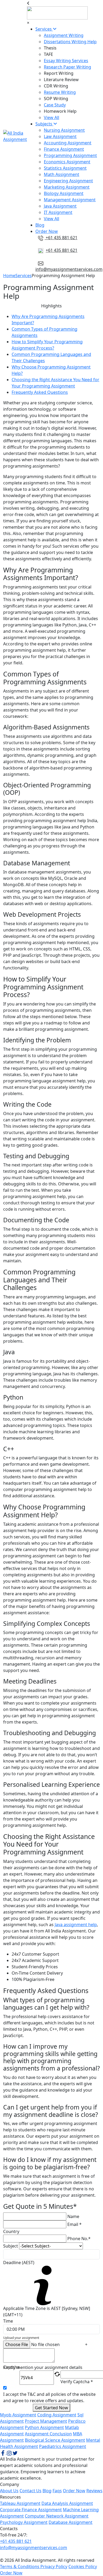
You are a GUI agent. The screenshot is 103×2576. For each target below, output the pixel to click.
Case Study (55, 105)
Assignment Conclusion (48, 2434)
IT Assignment (58, 212)
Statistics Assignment (65, 168)
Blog (40, 225)
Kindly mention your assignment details (43, 2367)
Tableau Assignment (20, 2503)
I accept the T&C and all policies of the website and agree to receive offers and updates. (49, 2397)
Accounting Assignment (68, 143)
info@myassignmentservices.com (69, 269)
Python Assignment (44, 2427)
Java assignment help (76, 1925)
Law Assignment (60, 136)
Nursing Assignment (64, 130)
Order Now (47, 231)
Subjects (44, 124)
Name (73, 2216)
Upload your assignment (21, 2338)
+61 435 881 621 (61, 238)
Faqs (57, 2491)
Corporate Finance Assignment (31, 2510)
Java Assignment (60, 206)
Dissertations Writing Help (70, 42)
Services (44, 29)
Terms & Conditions (20, 2567)
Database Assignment (71, 2522)
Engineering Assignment (68, 181)
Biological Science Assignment (55, 2440)
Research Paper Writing (67, 67)
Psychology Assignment (24, 2522)
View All (51, 117)
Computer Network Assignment (57, 2516)
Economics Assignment (67, 162)
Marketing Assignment (67, 187)
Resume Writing (60, 92)
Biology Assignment (64, 193)
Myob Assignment (18, 2415)
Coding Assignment (57, 2415)
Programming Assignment (70, 155)
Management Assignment (70, 200)
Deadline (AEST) (19, 2263)
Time (8, 2321)
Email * (74, 2224)
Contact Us (31, 2491)
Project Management (46, 2421)
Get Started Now (51, 2408)
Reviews (94, 2491)
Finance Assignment (64, 149)
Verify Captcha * (77, 2382)
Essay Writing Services (66, 61)
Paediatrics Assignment (63, 2446)
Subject (11, 2246)
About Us (9, 2491)
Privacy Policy (54, 2567)
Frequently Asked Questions (40, 392)
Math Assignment (62, 174)
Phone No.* (79, 2239)
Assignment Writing (64, 35)
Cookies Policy (83, 2567)
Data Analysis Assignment (67, 2503)
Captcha (11, 2368)
